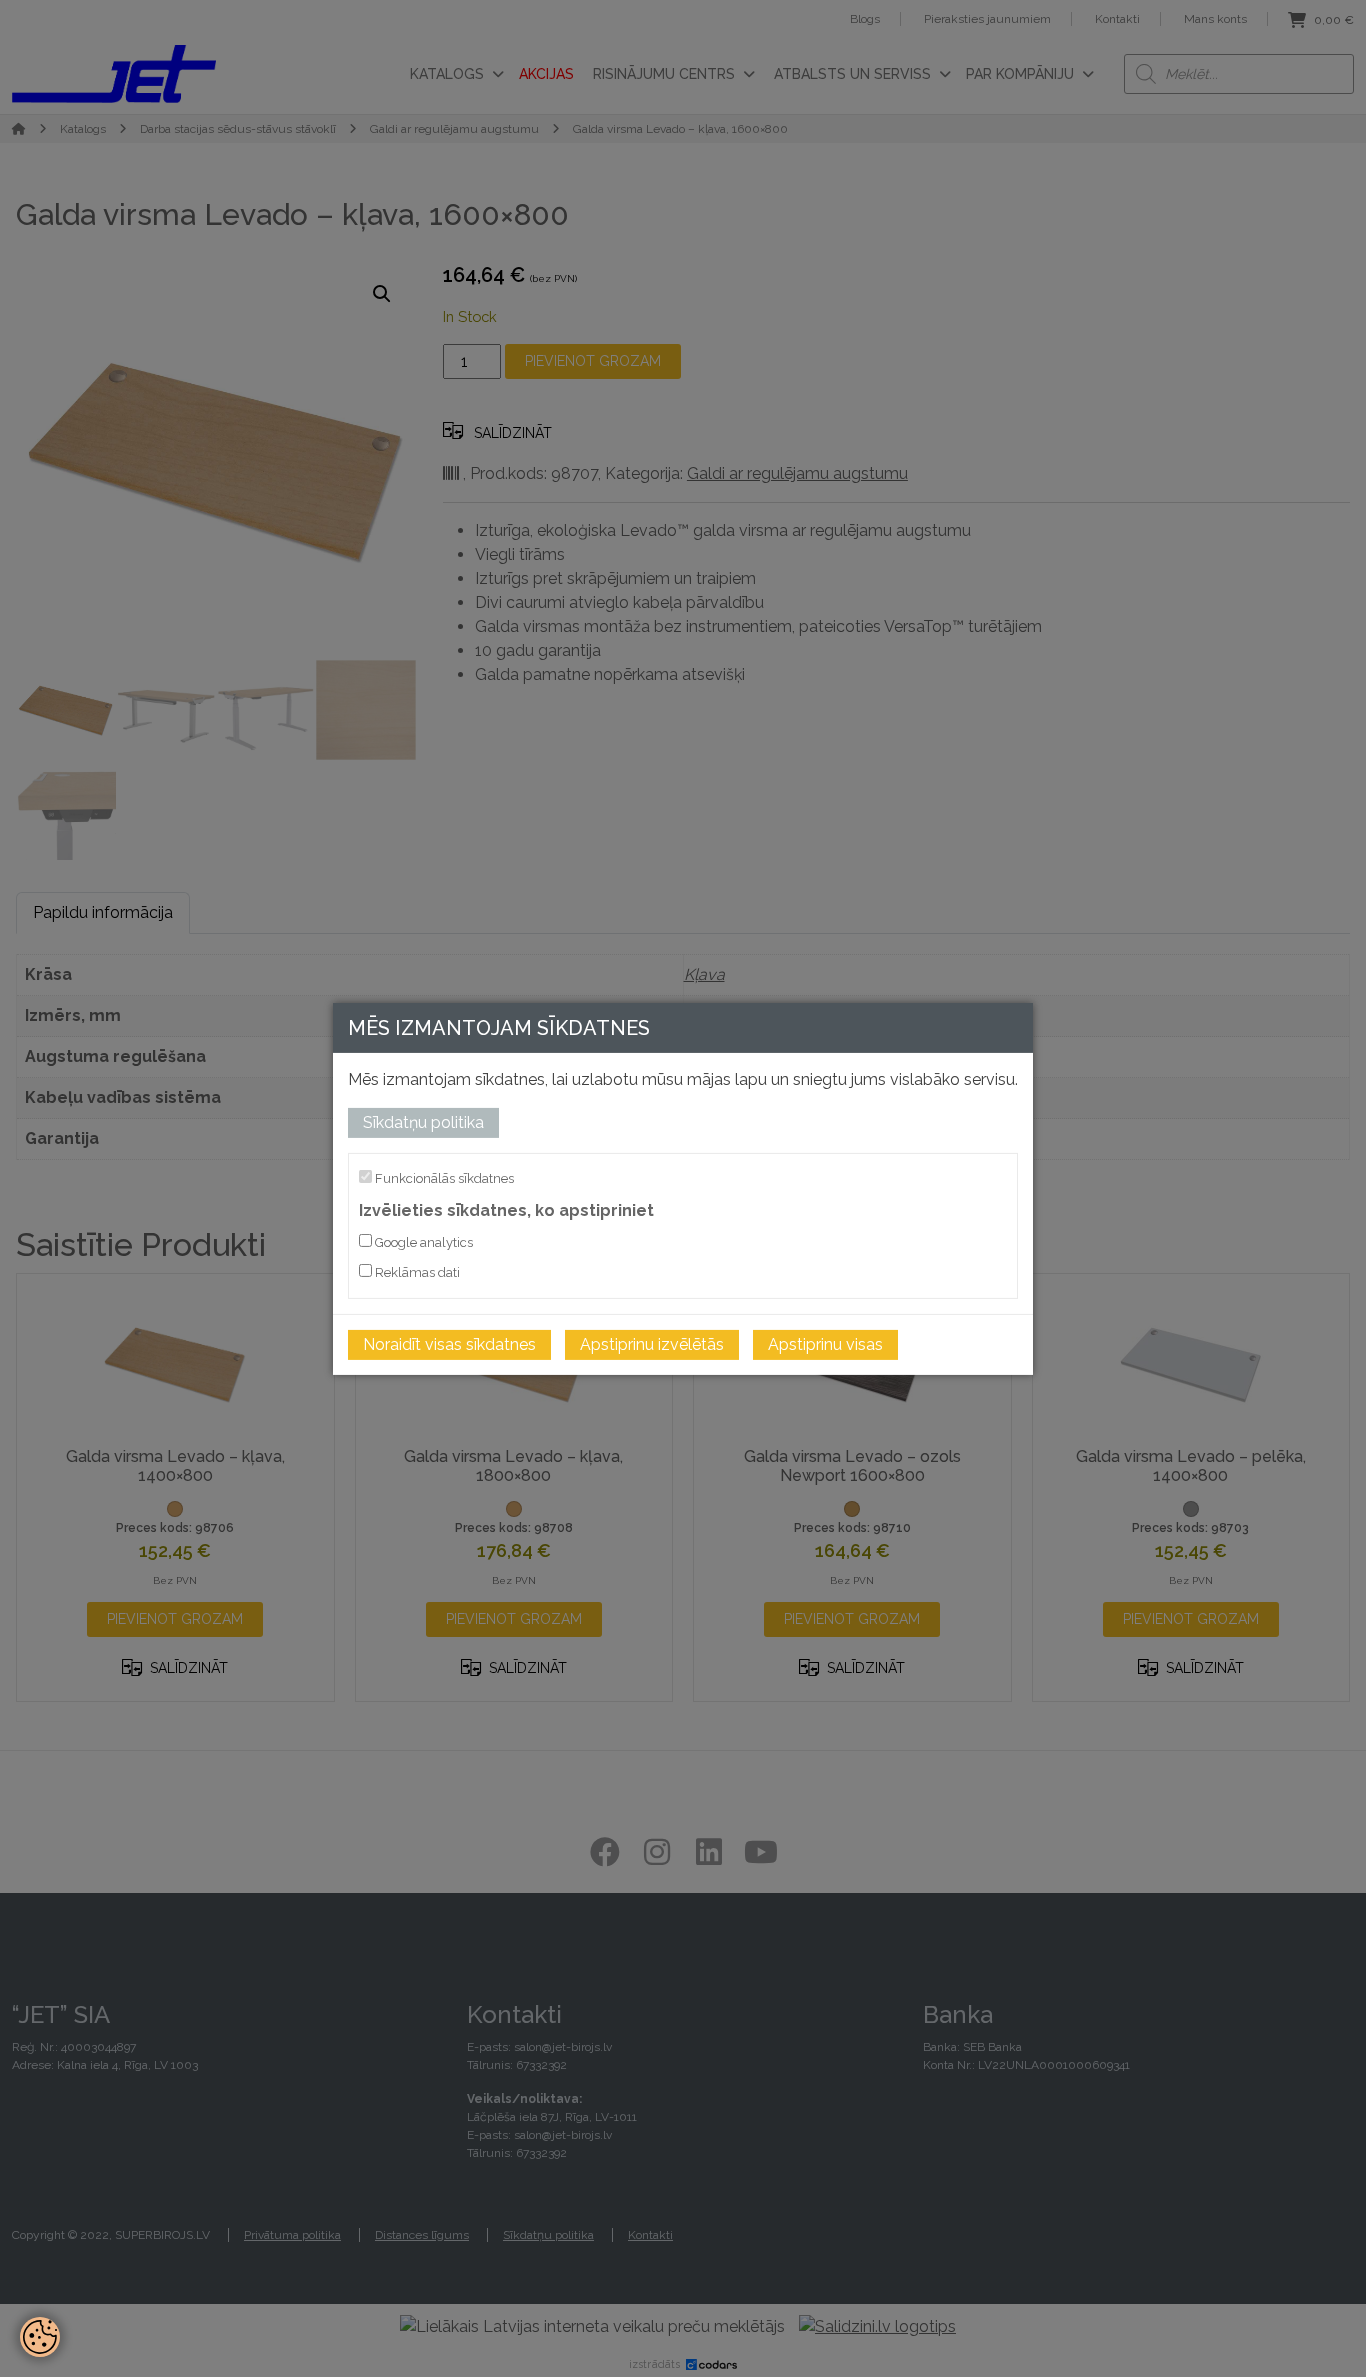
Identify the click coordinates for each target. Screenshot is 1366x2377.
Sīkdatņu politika (423, 1121)
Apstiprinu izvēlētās (652, 1344)
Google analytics (422, 1242)
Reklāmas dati (416, 1272)
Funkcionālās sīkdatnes (443, 1177)
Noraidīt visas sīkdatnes (449, 1344)
